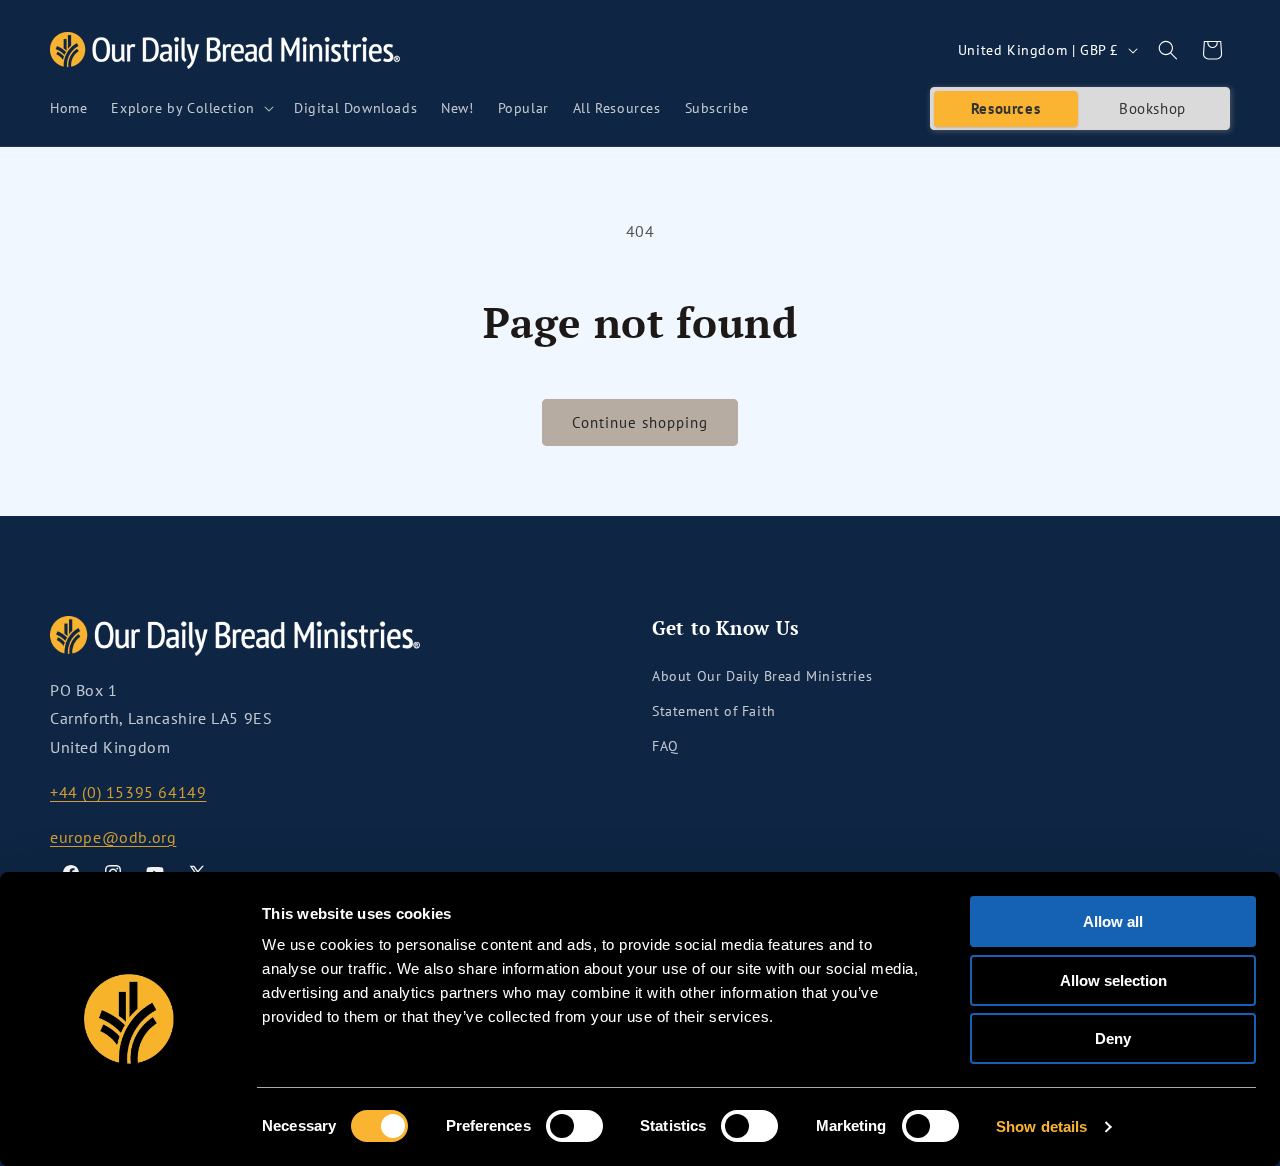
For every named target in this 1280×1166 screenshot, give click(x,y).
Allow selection (1113, 980)
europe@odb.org (113, 837)
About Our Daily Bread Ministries (762, 676)
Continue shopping (640, 422)
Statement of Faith (714, 711)
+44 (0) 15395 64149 (128, 792)
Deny (1113, 1038)
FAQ (665, 746)
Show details (1041, 1126)
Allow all (1113, 921)
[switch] (574, 1126)
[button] (190, 108)
